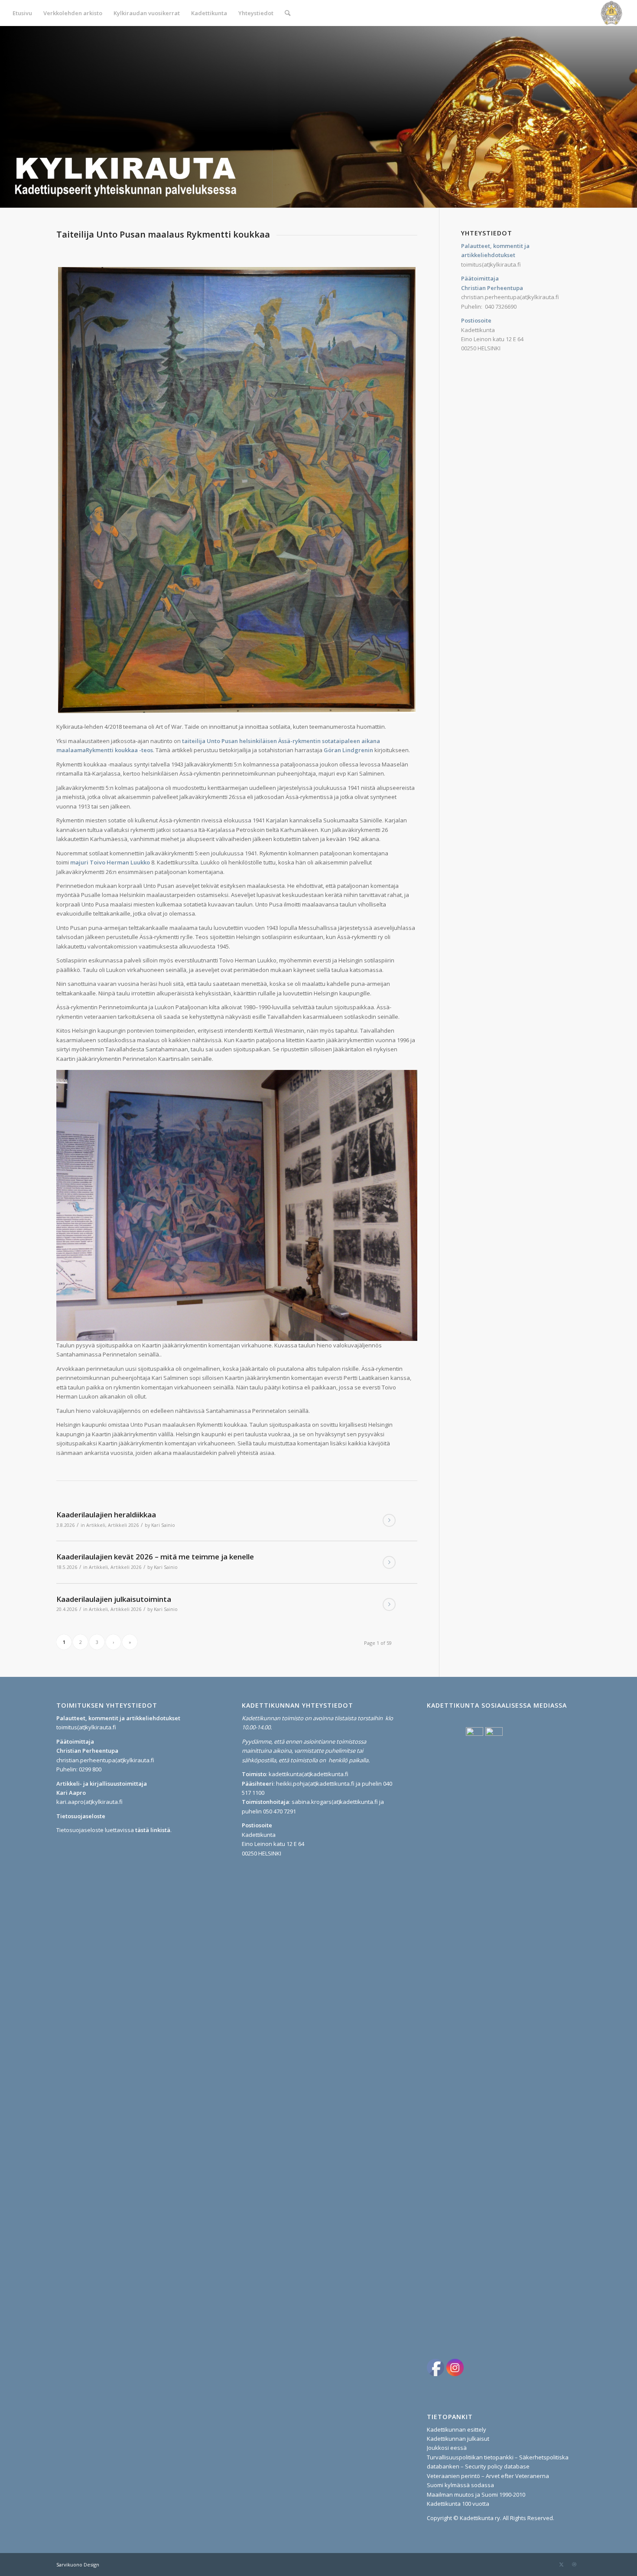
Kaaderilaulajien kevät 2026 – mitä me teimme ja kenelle (155, 1557)
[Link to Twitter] (561, 2564)
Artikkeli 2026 (123, 1525)
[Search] (288, 13)
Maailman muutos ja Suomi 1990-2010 (476, 2494)
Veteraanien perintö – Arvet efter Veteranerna (488, 2476)
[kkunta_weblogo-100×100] (611, 13)
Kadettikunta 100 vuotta (458, 2504)
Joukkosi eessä (447, 2448)
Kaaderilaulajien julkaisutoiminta (114, 1599)
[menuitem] (22, 13)
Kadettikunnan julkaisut (458, 2439)
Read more (389, 1520)
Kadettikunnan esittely (457, 2429)
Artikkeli (96, 1525)
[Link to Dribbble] (574, 2564)
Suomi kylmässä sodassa (460, 2485)
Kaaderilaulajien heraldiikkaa (106, 1515)
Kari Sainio (163, 1525)
